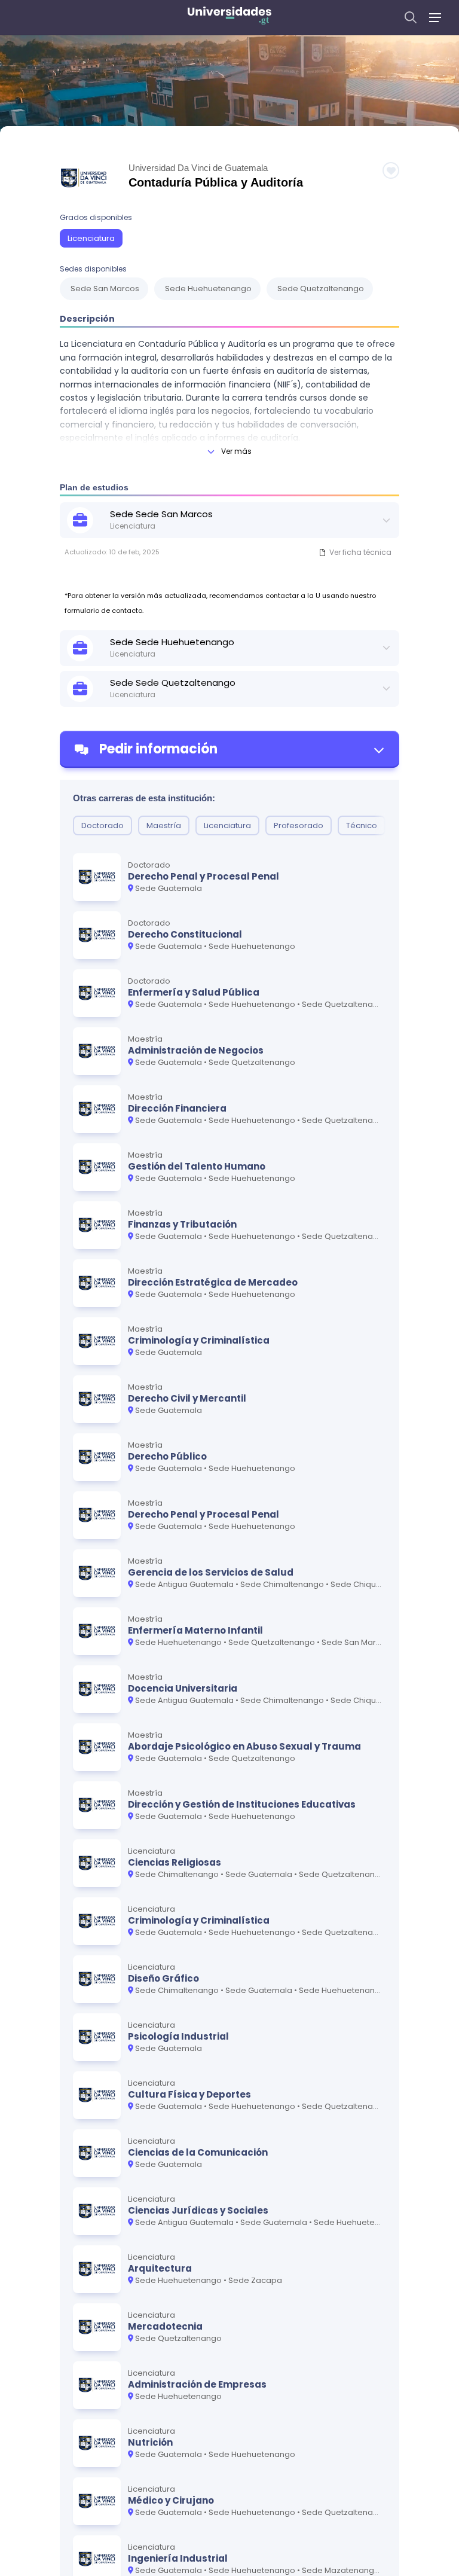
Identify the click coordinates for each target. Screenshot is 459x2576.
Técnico (362, 825)
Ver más (236, 451)
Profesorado (299, 825)
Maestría (164, 825)
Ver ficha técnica (360, 552)
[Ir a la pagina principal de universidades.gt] (229, 17)
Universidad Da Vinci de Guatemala (198, 168)
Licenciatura (91, 238)
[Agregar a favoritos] (391, 170)
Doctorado (102, 825)
